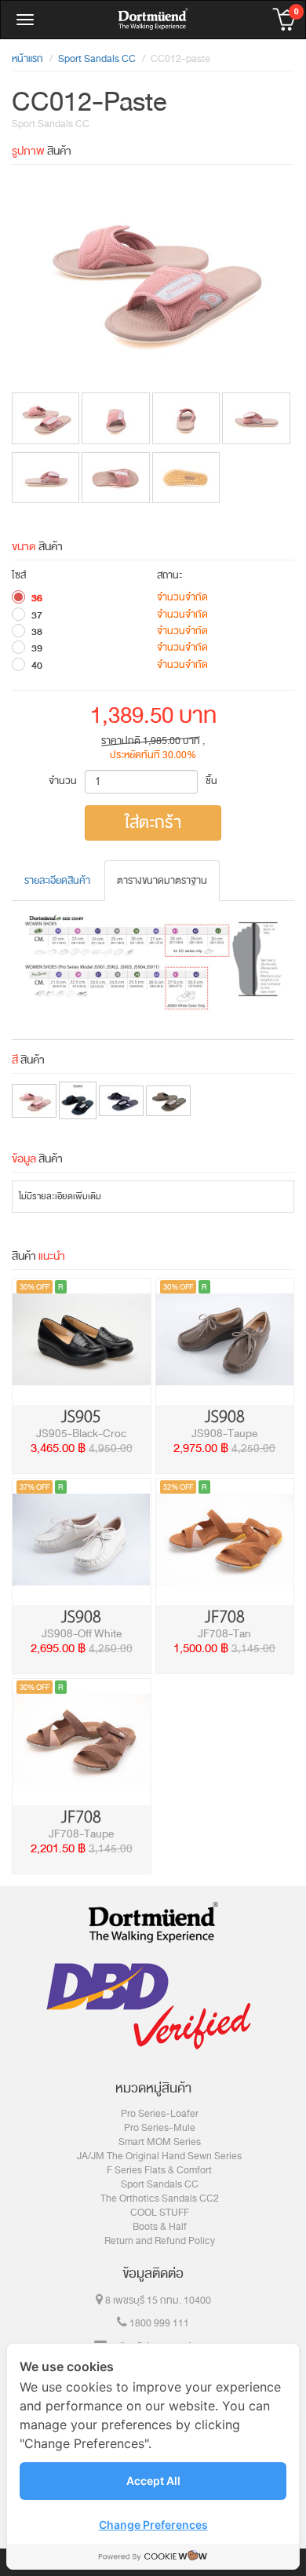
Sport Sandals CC (160, 2184)
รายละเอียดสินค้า (57, 881)
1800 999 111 (158, 2323)
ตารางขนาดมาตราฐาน (162, 881)
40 (37, 666)
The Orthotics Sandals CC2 (160, 2198)
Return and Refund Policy (160, 2241)
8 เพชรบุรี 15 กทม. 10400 (157, 2301)
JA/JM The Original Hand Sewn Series (159, 2156)
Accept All (153, 2481)
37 (37, 615)
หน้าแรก (27, 59)
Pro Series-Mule (160, 2128)
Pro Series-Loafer (160, 2114)
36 (37, 598)
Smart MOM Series (160, 2142)
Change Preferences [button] (153, 2525)
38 (37, 632)
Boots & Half (160, 2227)
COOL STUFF (160, 2213)
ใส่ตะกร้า (153, 823)
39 (37, 648)
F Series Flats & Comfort (159, 2170)
